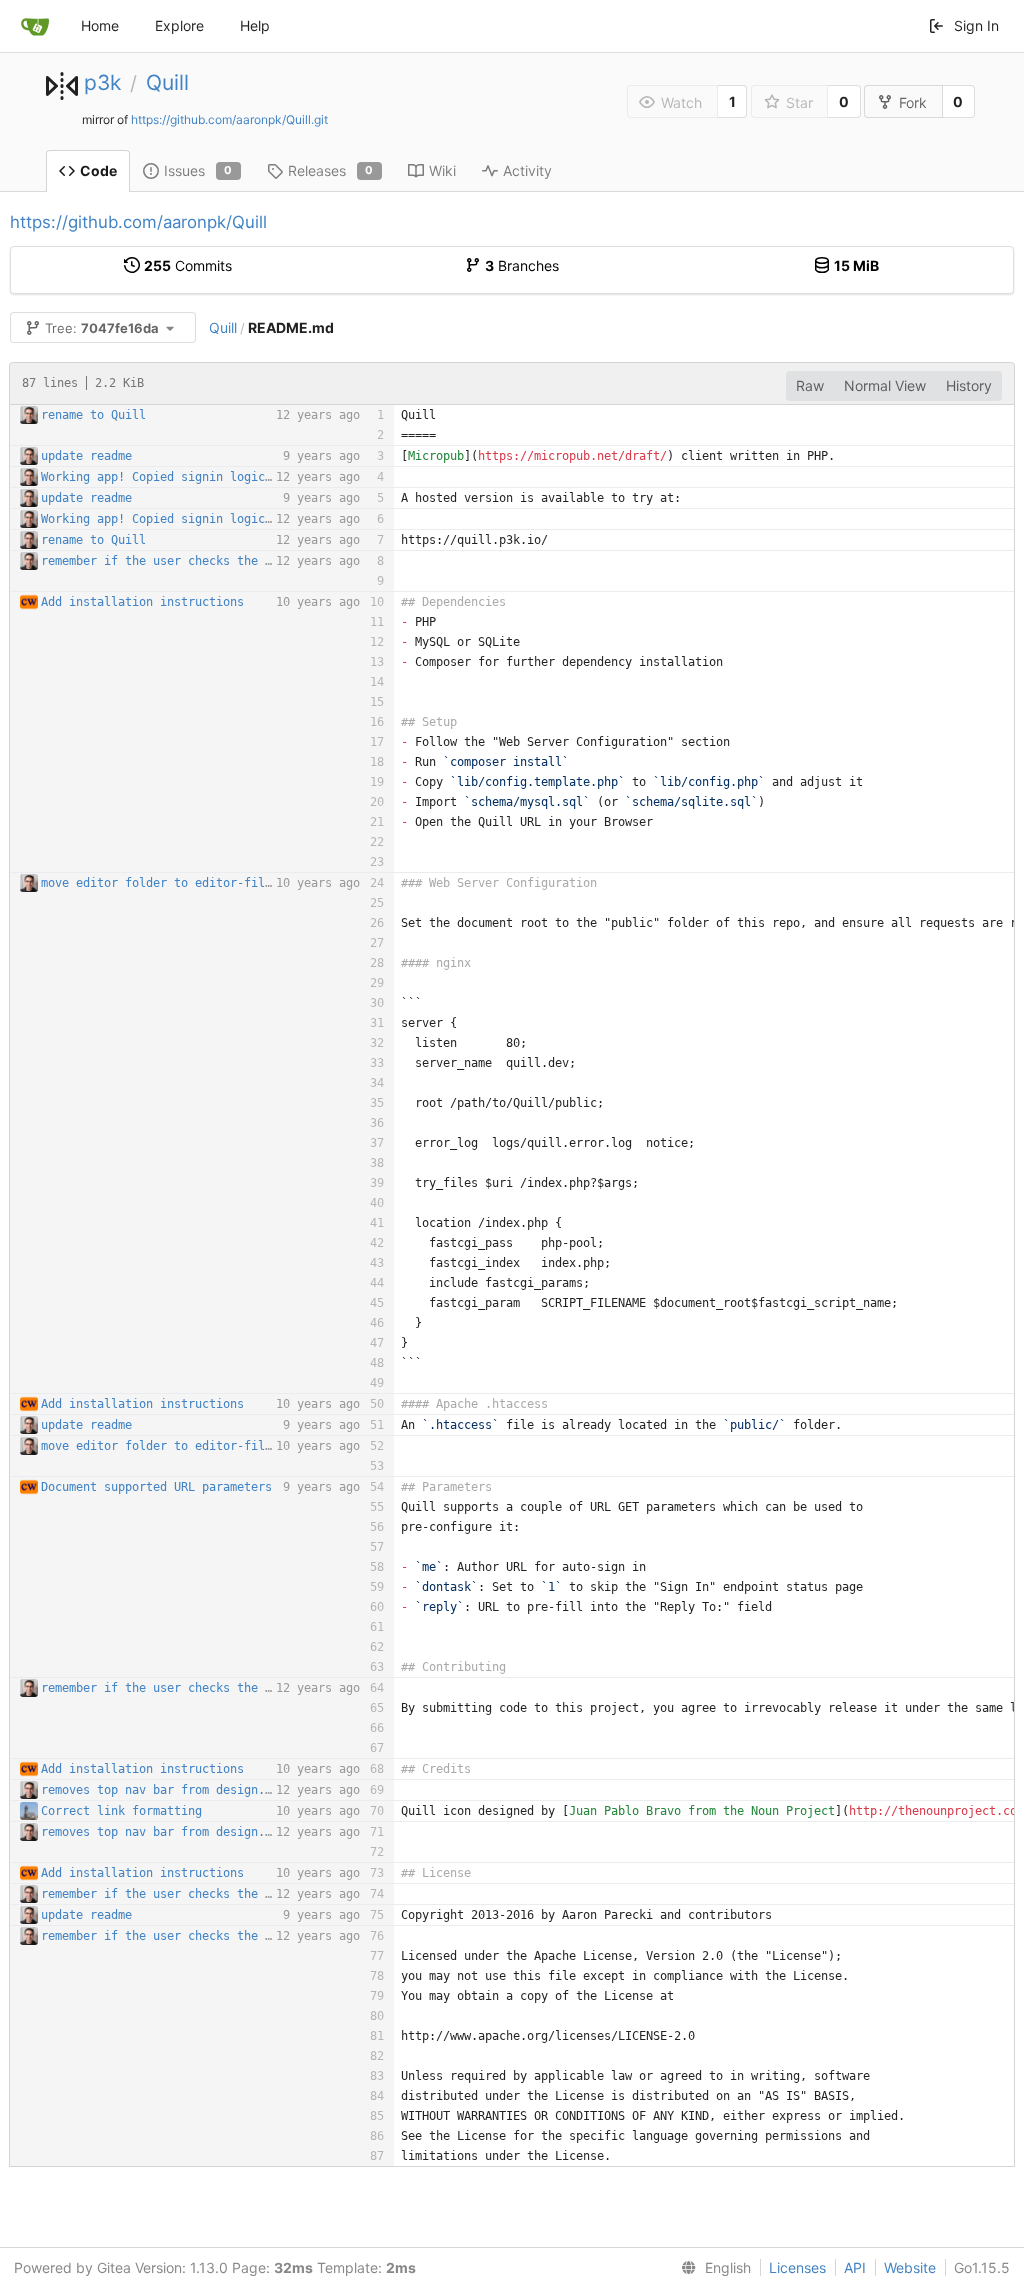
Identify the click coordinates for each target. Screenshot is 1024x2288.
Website (910, 2267)
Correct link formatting (121, 1811)
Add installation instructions (142, 602)
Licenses (797, 2267)
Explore (179, 25)
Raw (810, 385)
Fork (913, 102)
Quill (167, 82)
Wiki (442, 170)
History (969, 385)
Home (100, 25)
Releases (331, 170)
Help (255, 25)
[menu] (712, 2268)
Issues (198, 170)
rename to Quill (93, 415)
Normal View (885, 385)
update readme (86, 456)
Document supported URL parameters (156, 1487)
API (855, 2267)
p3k (102, 82)
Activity (527, 170)
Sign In (976, 25)
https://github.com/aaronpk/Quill (138, 222)
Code (98, 170)
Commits (188, 265)
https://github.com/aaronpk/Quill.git (229, 119)
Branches (522, 265)
